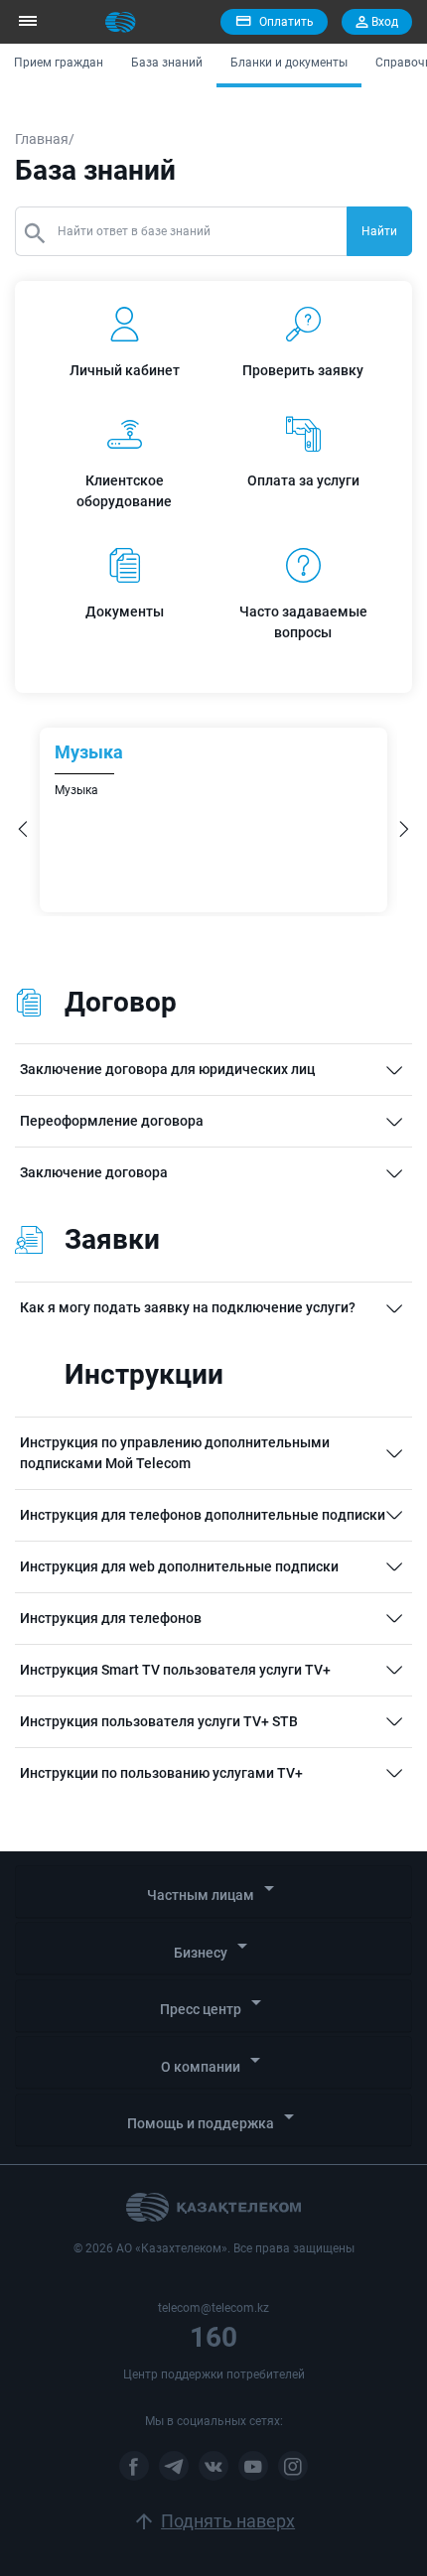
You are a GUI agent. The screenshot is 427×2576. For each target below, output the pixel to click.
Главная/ (45, 139)
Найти (379, 231)
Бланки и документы (289, 63)
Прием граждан (59, 63)
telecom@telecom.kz (213, 2308)
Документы (125, 611)
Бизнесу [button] (214, 1947)
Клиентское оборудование (124, 491)
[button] (23, 831)
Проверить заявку (303, 370)
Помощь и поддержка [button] (214, 2118)
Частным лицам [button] (214, 1890)
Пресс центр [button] (214, 2004)
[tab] (213, 1892)
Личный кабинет (125, 370)
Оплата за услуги (303, 480)
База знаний (167, 63)
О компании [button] (214, 2061)
